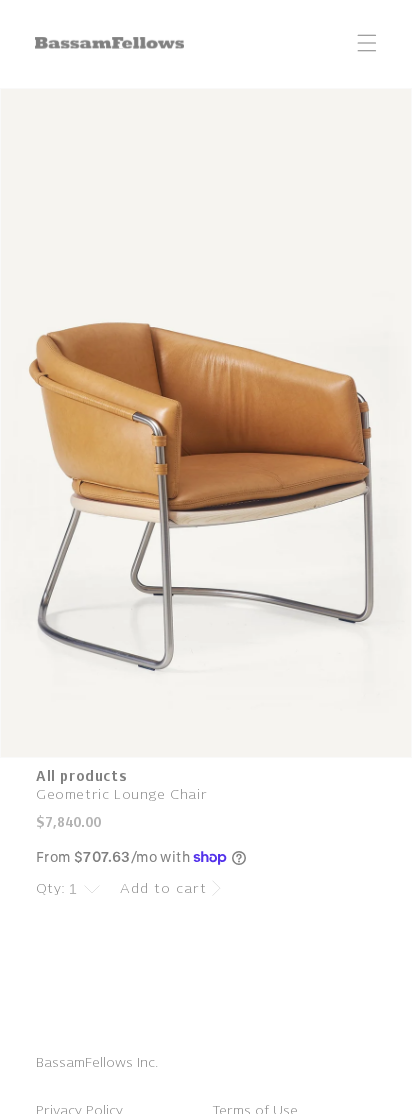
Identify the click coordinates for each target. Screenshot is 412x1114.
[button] (367, 43)
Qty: (51, 888)
